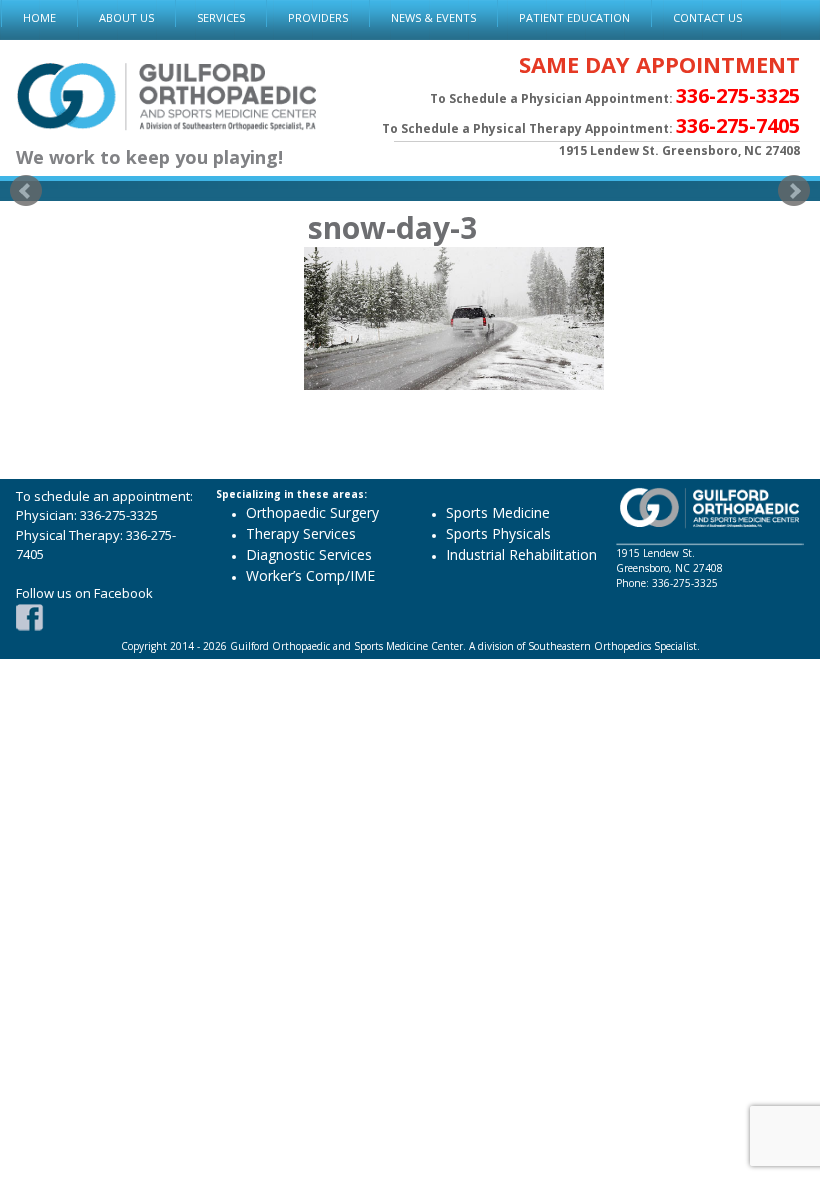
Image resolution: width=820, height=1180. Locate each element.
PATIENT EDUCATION (574, 17)
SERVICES (221, 17)
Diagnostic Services (309, 554)
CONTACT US (707, 17)
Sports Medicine (498, 512)
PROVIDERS (318, 17)
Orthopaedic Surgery (312, 512)
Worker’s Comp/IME (310, 575)
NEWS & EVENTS (433, 17)
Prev (26, 191)
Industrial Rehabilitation (521, 554)
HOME (39, 17)
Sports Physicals (498, 533)
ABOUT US (126, 17)
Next (794, 191)
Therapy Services (301, 533)
